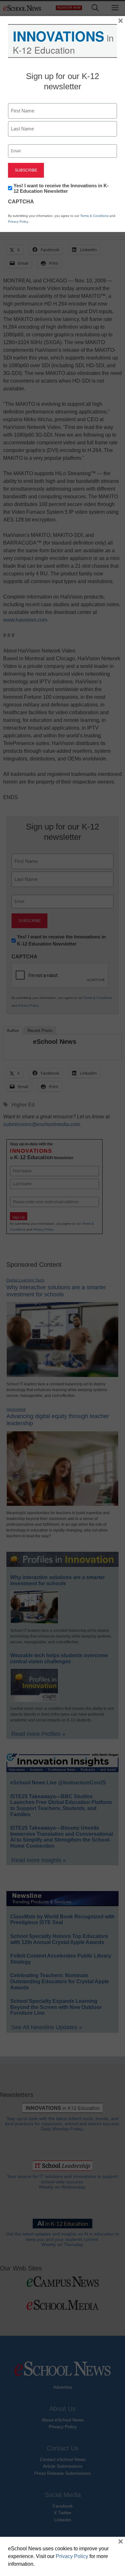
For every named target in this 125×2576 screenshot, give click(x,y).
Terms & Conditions (94, 216)
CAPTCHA (21, 202)
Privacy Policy (18, 222)
